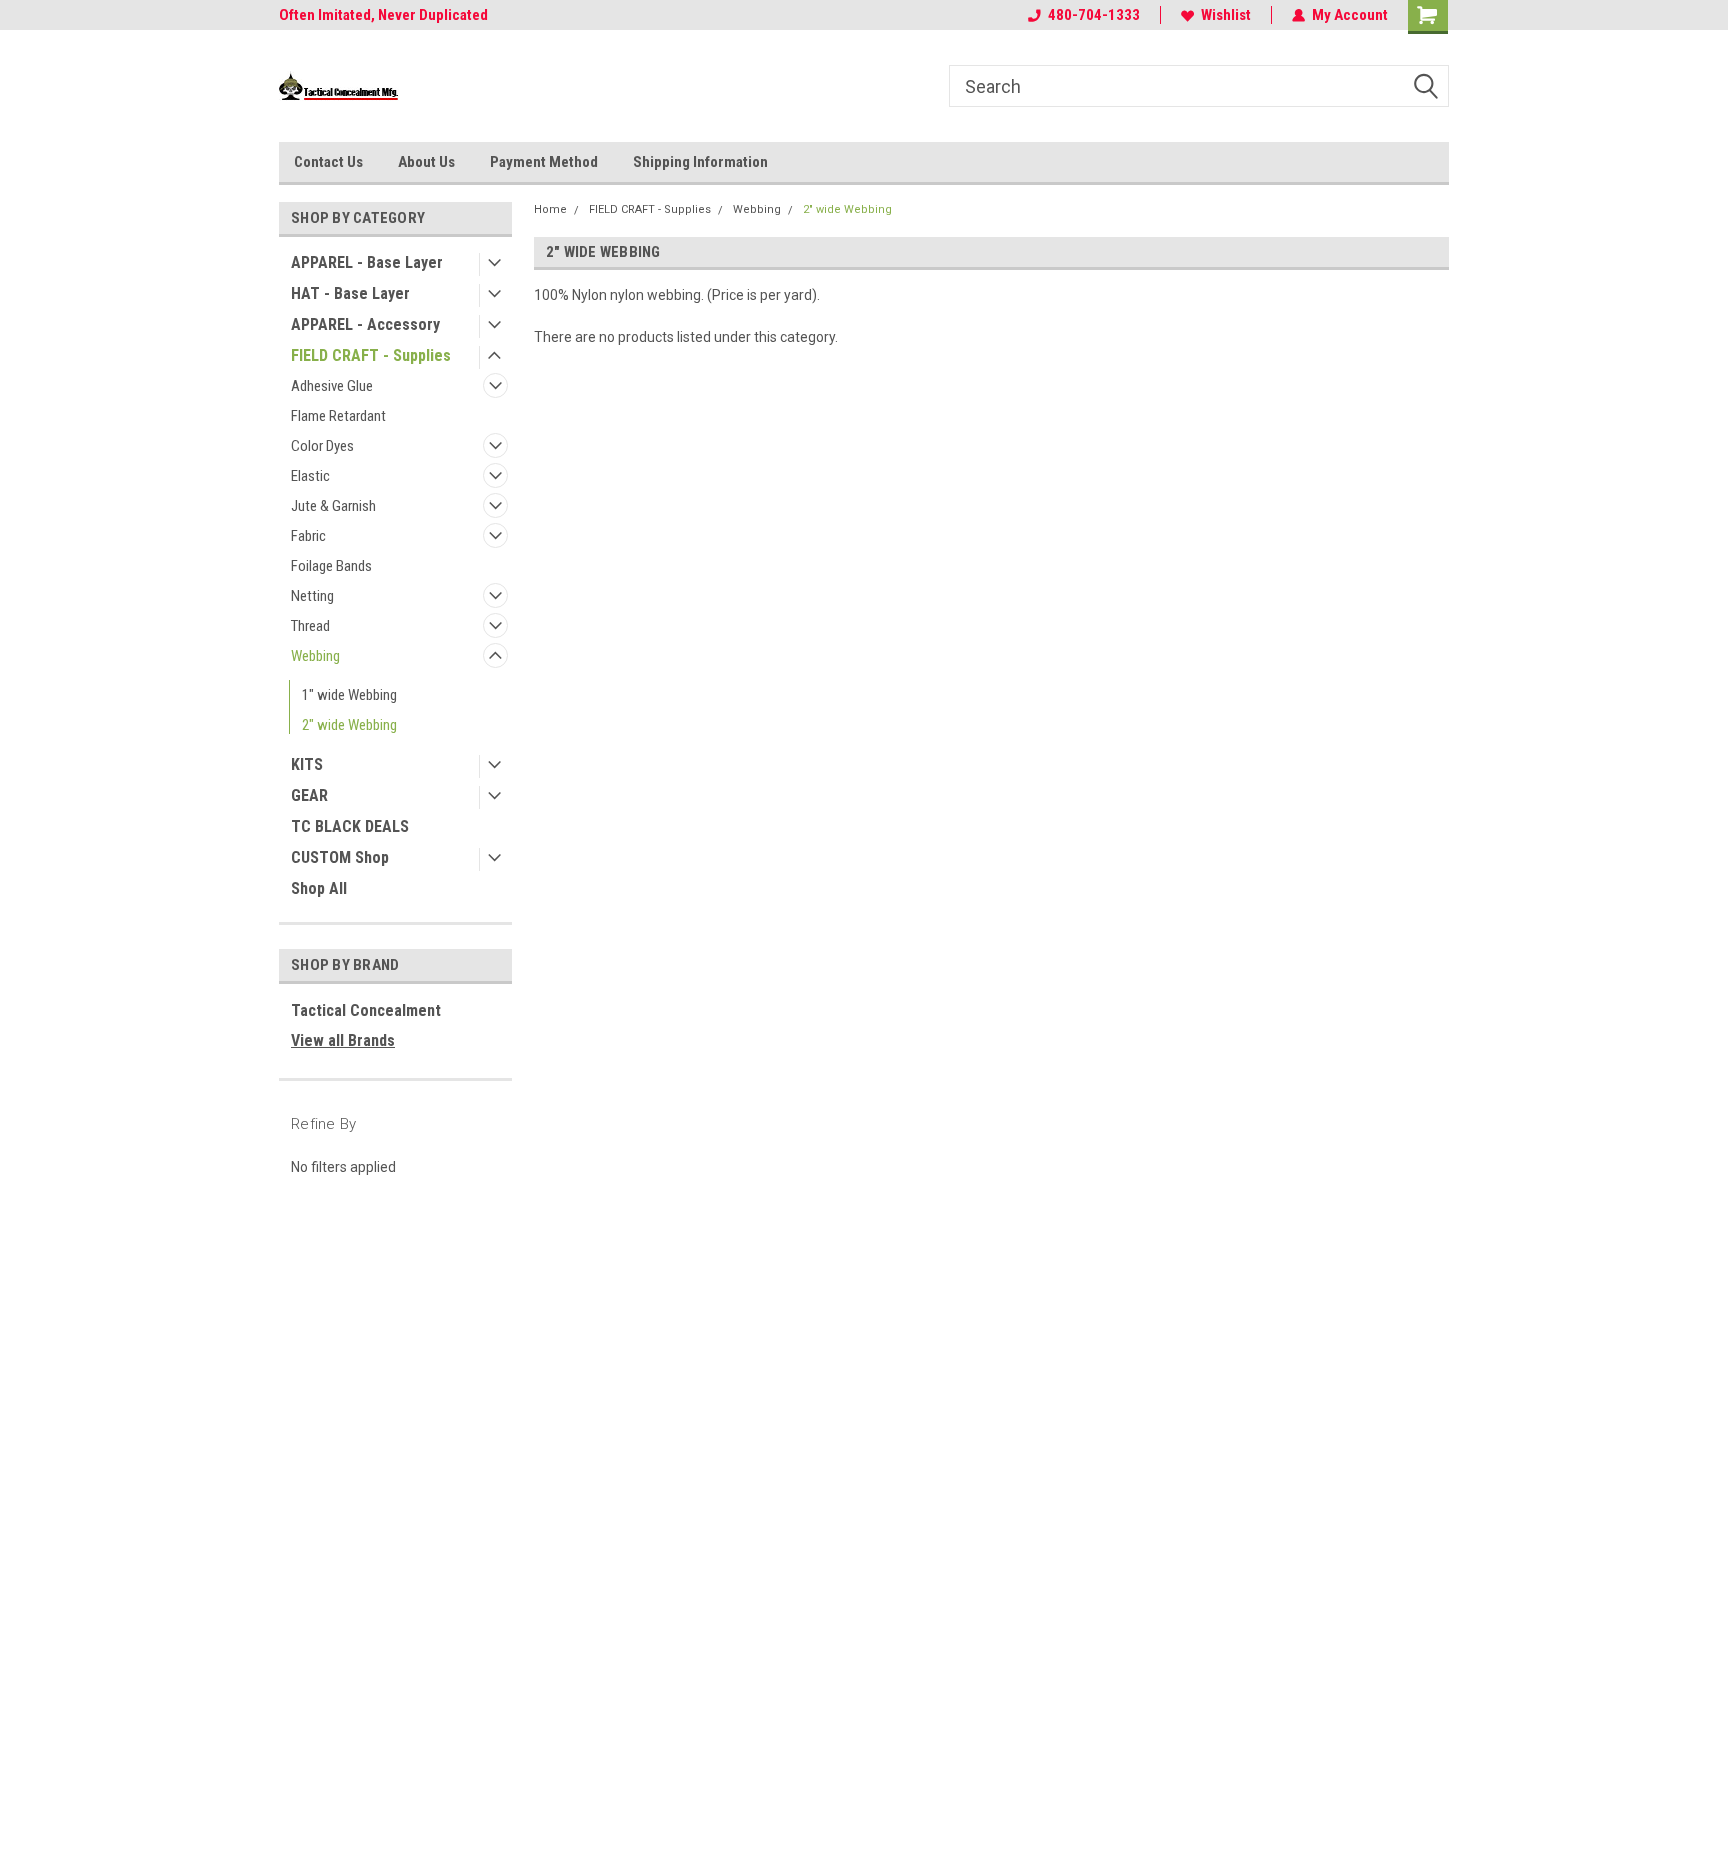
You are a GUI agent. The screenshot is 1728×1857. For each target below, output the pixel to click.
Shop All (319, 888)
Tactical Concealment (366, 1010)
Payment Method (544, 162)
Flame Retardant (338, 416)
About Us (426, 162)
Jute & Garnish (333, 506)
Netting (312, 596)
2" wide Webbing (349, 725)
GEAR (309, 795)
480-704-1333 (1094, 15)
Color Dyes (322, 446)
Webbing (315, 656)
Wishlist (1226, 15)
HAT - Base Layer (350, 293)
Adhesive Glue (332, 386)
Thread (310, 626)
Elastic (310, 476)
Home (550, 209)
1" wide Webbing (349, 695)
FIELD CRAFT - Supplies (371, 355)
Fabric (308, 536)
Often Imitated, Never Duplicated (383, 15)
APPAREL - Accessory (365, 324)
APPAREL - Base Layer (367, 262)
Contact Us (328, 162)
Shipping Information (700, 162)
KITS (307, 764)
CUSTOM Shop (340, 857)
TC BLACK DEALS (350, 826)
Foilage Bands (331, 566)
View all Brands (343, 1040)
